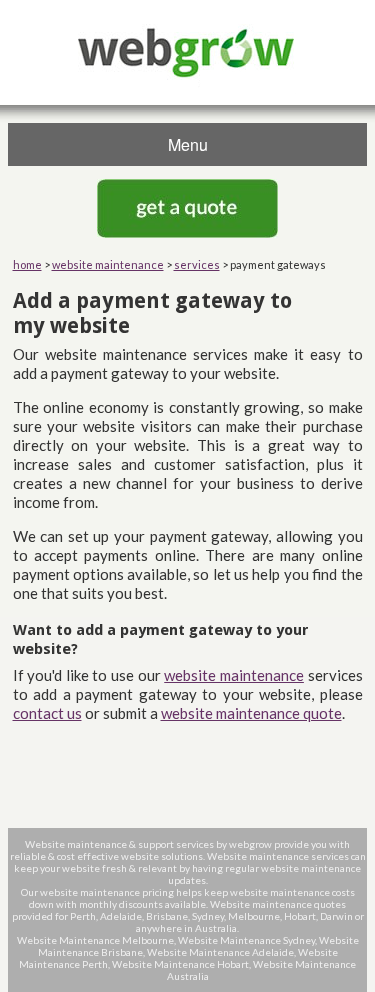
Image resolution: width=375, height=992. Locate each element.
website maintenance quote (251, 713)
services (197, 264)
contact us (47, 713)
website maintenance (108, 264)
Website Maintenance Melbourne (95, 940)
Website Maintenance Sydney (246, 940)
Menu (188, 144)
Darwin (336, 916)
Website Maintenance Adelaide (220, 952)
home (27, 264)
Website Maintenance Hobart (180, 964)
